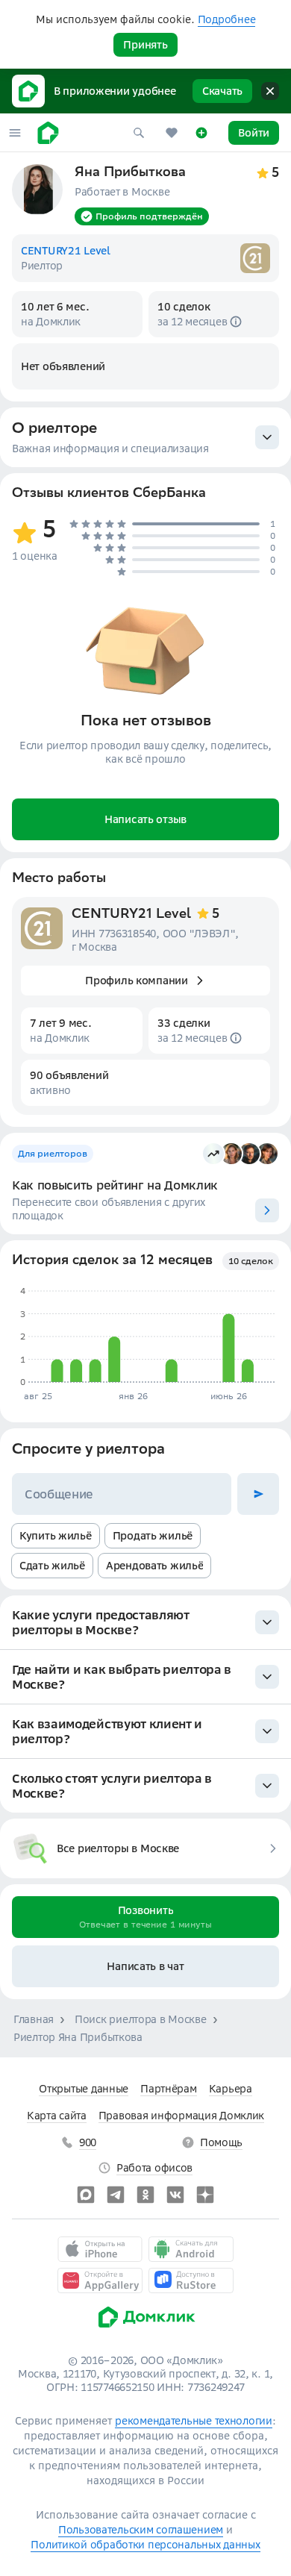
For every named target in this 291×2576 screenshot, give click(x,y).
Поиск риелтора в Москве (141, 2019)
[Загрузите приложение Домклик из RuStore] (191, 2280)
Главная (34, 2019)
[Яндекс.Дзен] (205, 2195)
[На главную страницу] (48, 133)
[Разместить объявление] (201, 133)
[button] (15, 133)
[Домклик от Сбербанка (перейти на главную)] (146, 2331)
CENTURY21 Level (131, 915)
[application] (144, 1337)
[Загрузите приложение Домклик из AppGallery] (100, 2280)
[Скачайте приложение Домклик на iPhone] (100, 2249)
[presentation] (145, 437)
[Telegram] (116, 2195)
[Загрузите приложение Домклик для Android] (191, 2249)
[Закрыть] (270, 91)
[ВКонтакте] (175, 2195)
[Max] (86, 2195)
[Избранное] (172, 133)
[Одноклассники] (145, 2195)
